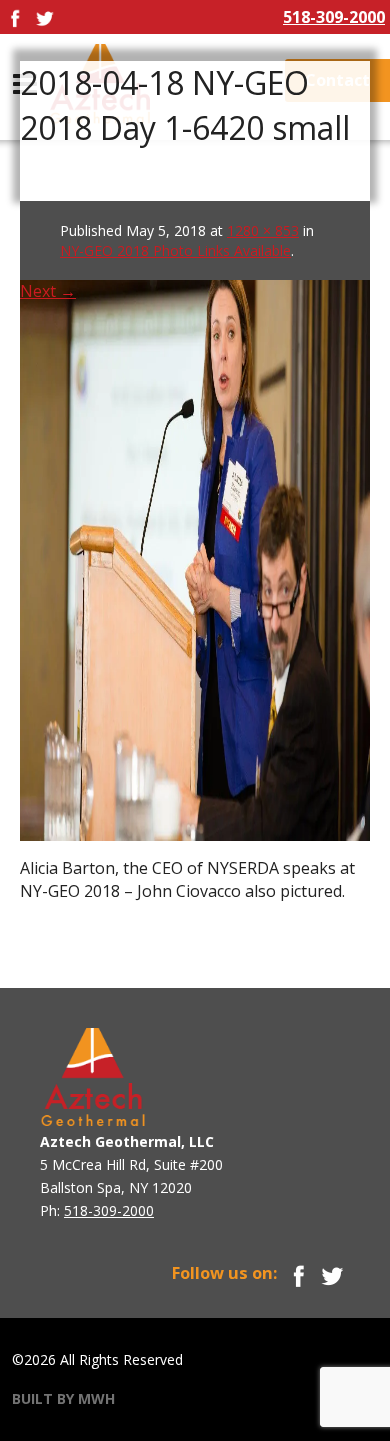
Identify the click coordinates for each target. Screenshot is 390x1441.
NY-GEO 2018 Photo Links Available (175, 250)
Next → (48, 291)
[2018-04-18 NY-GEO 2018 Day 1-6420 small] (195, 520)
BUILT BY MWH (63, 1398)
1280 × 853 (263, 230)
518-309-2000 (334, 17)
